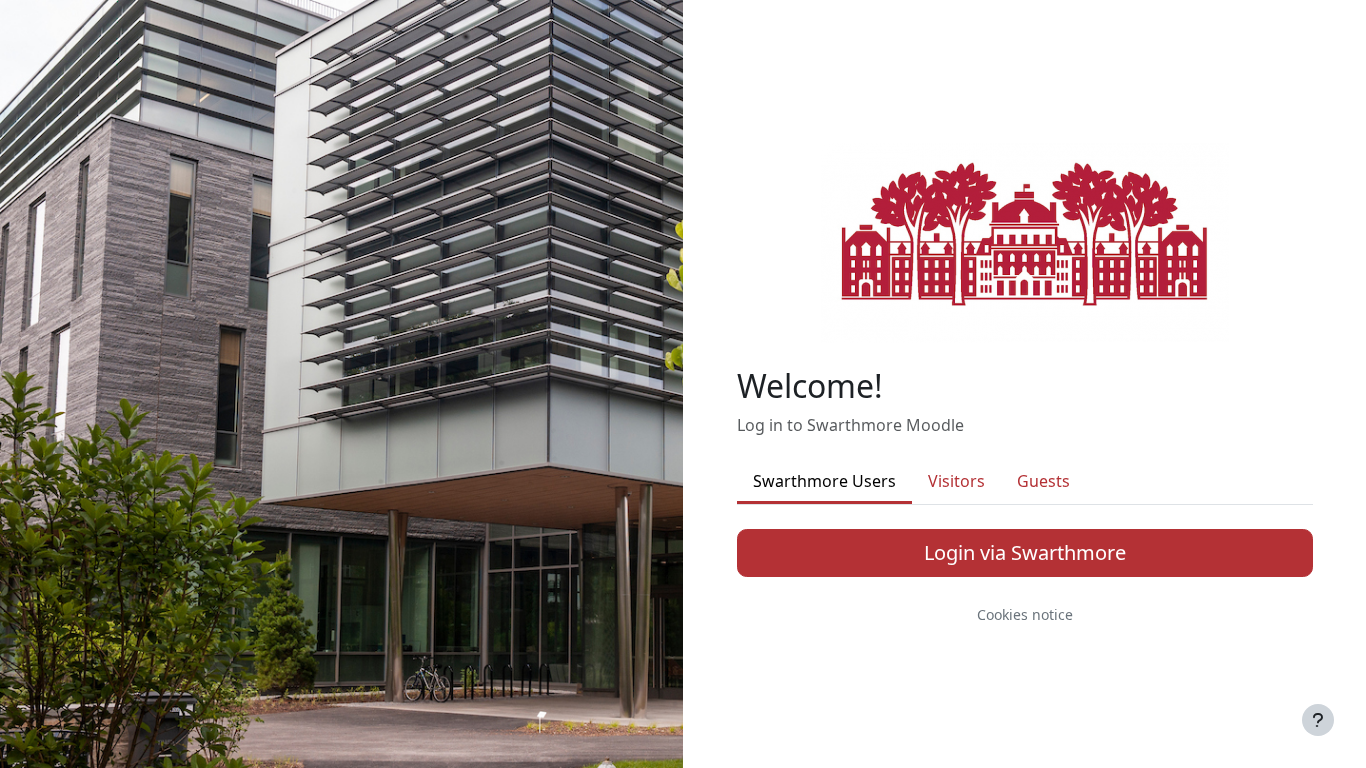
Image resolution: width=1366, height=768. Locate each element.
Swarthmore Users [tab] (824, 481)
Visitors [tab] (956, 481)
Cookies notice (1025, 614)
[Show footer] (1318, 720)
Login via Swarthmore (1025, 552)
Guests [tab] (1043, 481)
